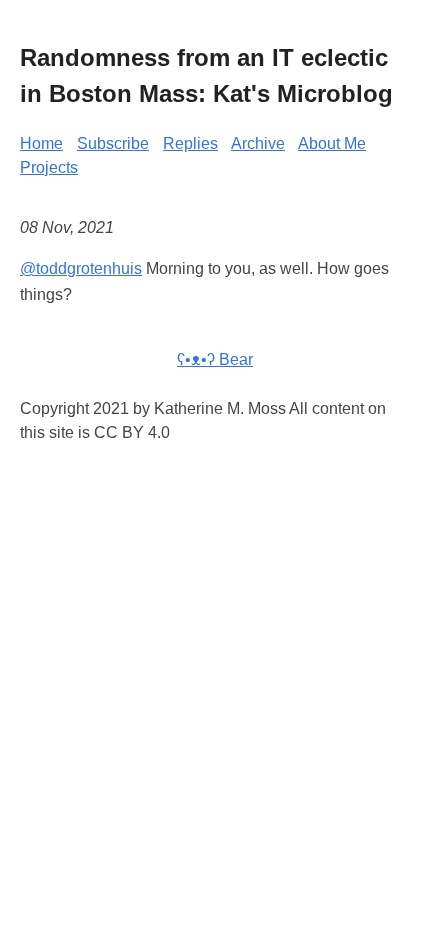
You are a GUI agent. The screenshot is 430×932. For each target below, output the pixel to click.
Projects (49, 167)
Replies (190, 143)
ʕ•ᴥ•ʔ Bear (215, 359)
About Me (332, 143)
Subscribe (113, 143)
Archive (258, 143)
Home (41, 143)
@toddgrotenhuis (81, 268)
